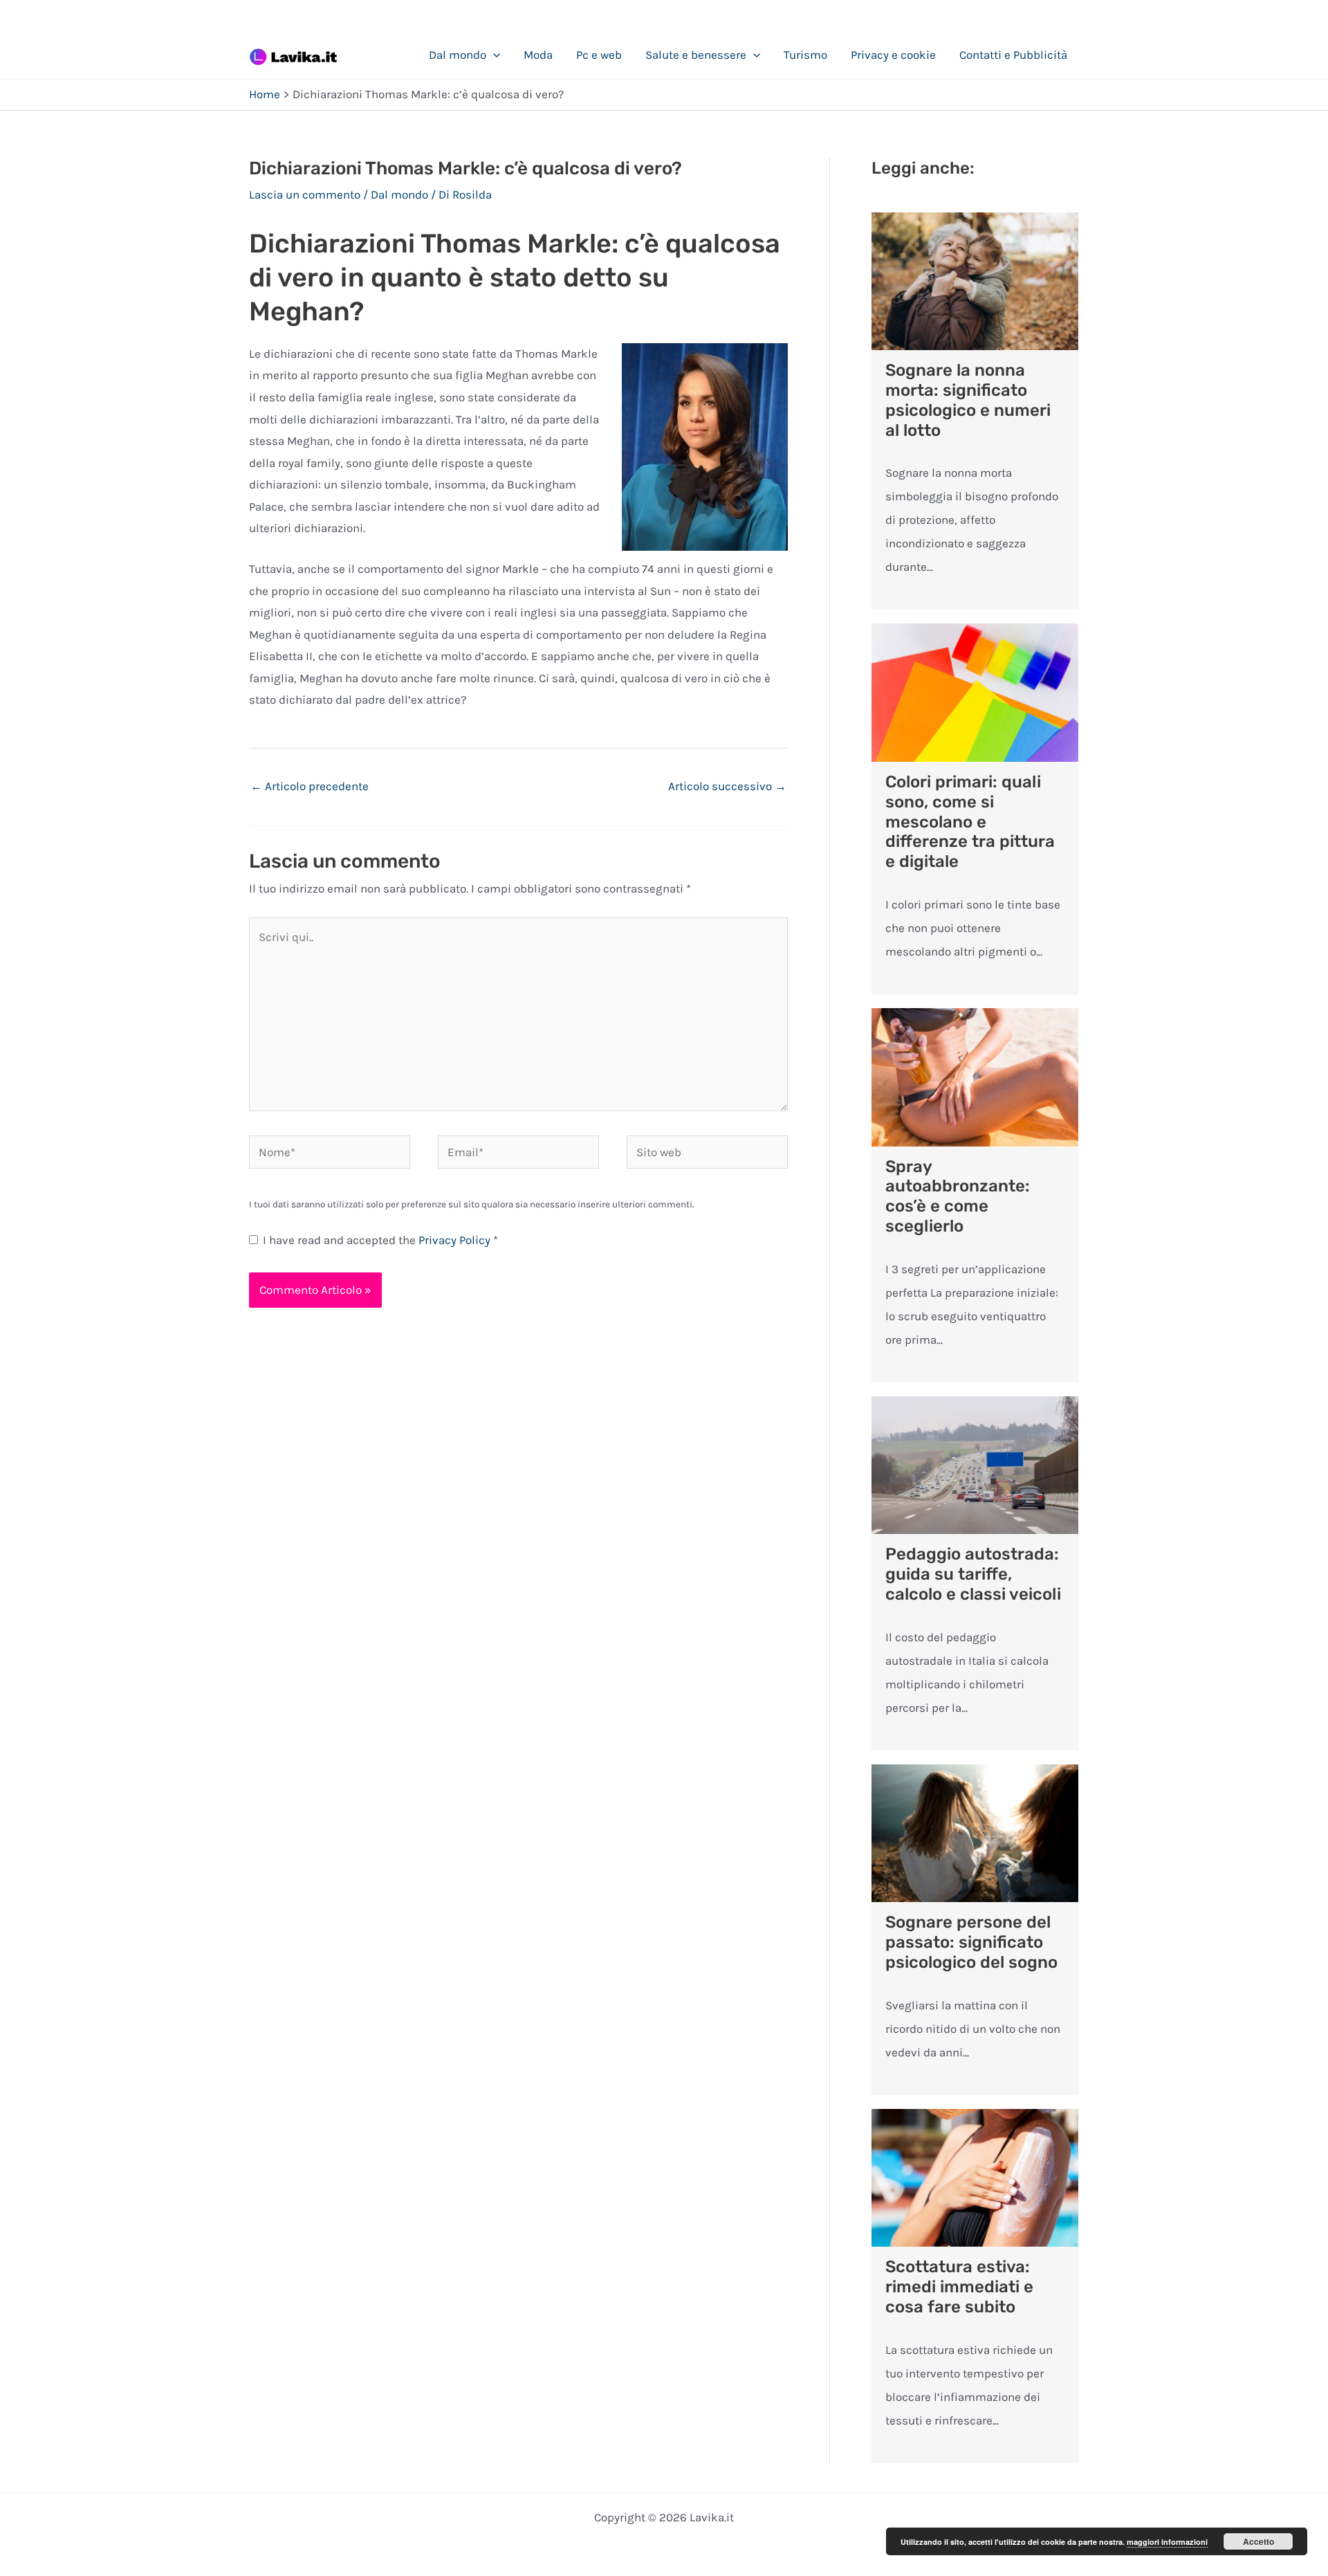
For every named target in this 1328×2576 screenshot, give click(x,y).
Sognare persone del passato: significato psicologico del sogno (971, 1942)
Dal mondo (458, 55)
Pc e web (599, 55)
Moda (538, 55)
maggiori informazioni (1167, 2542)
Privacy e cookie (893, 55)
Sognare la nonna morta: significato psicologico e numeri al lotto (968, 400)
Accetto (1258, 2541)
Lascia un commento (305, 194)
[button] (493, 55)
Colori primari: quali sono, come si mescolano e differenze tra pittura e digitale (970, 822)
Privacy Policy (456, 1240)
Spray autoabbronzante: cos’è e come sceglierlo (958, 1196)
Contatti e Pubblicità (1013, 55)
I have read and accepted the (380, 1240)
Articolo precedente (310, 786)
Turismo (805, 55)
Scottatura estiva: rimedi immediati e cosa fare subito (959, 2287)
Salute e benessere (696, 55)
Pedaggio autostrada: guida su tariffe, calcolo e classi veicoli (973, 1574)
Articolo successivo (727, 786)
